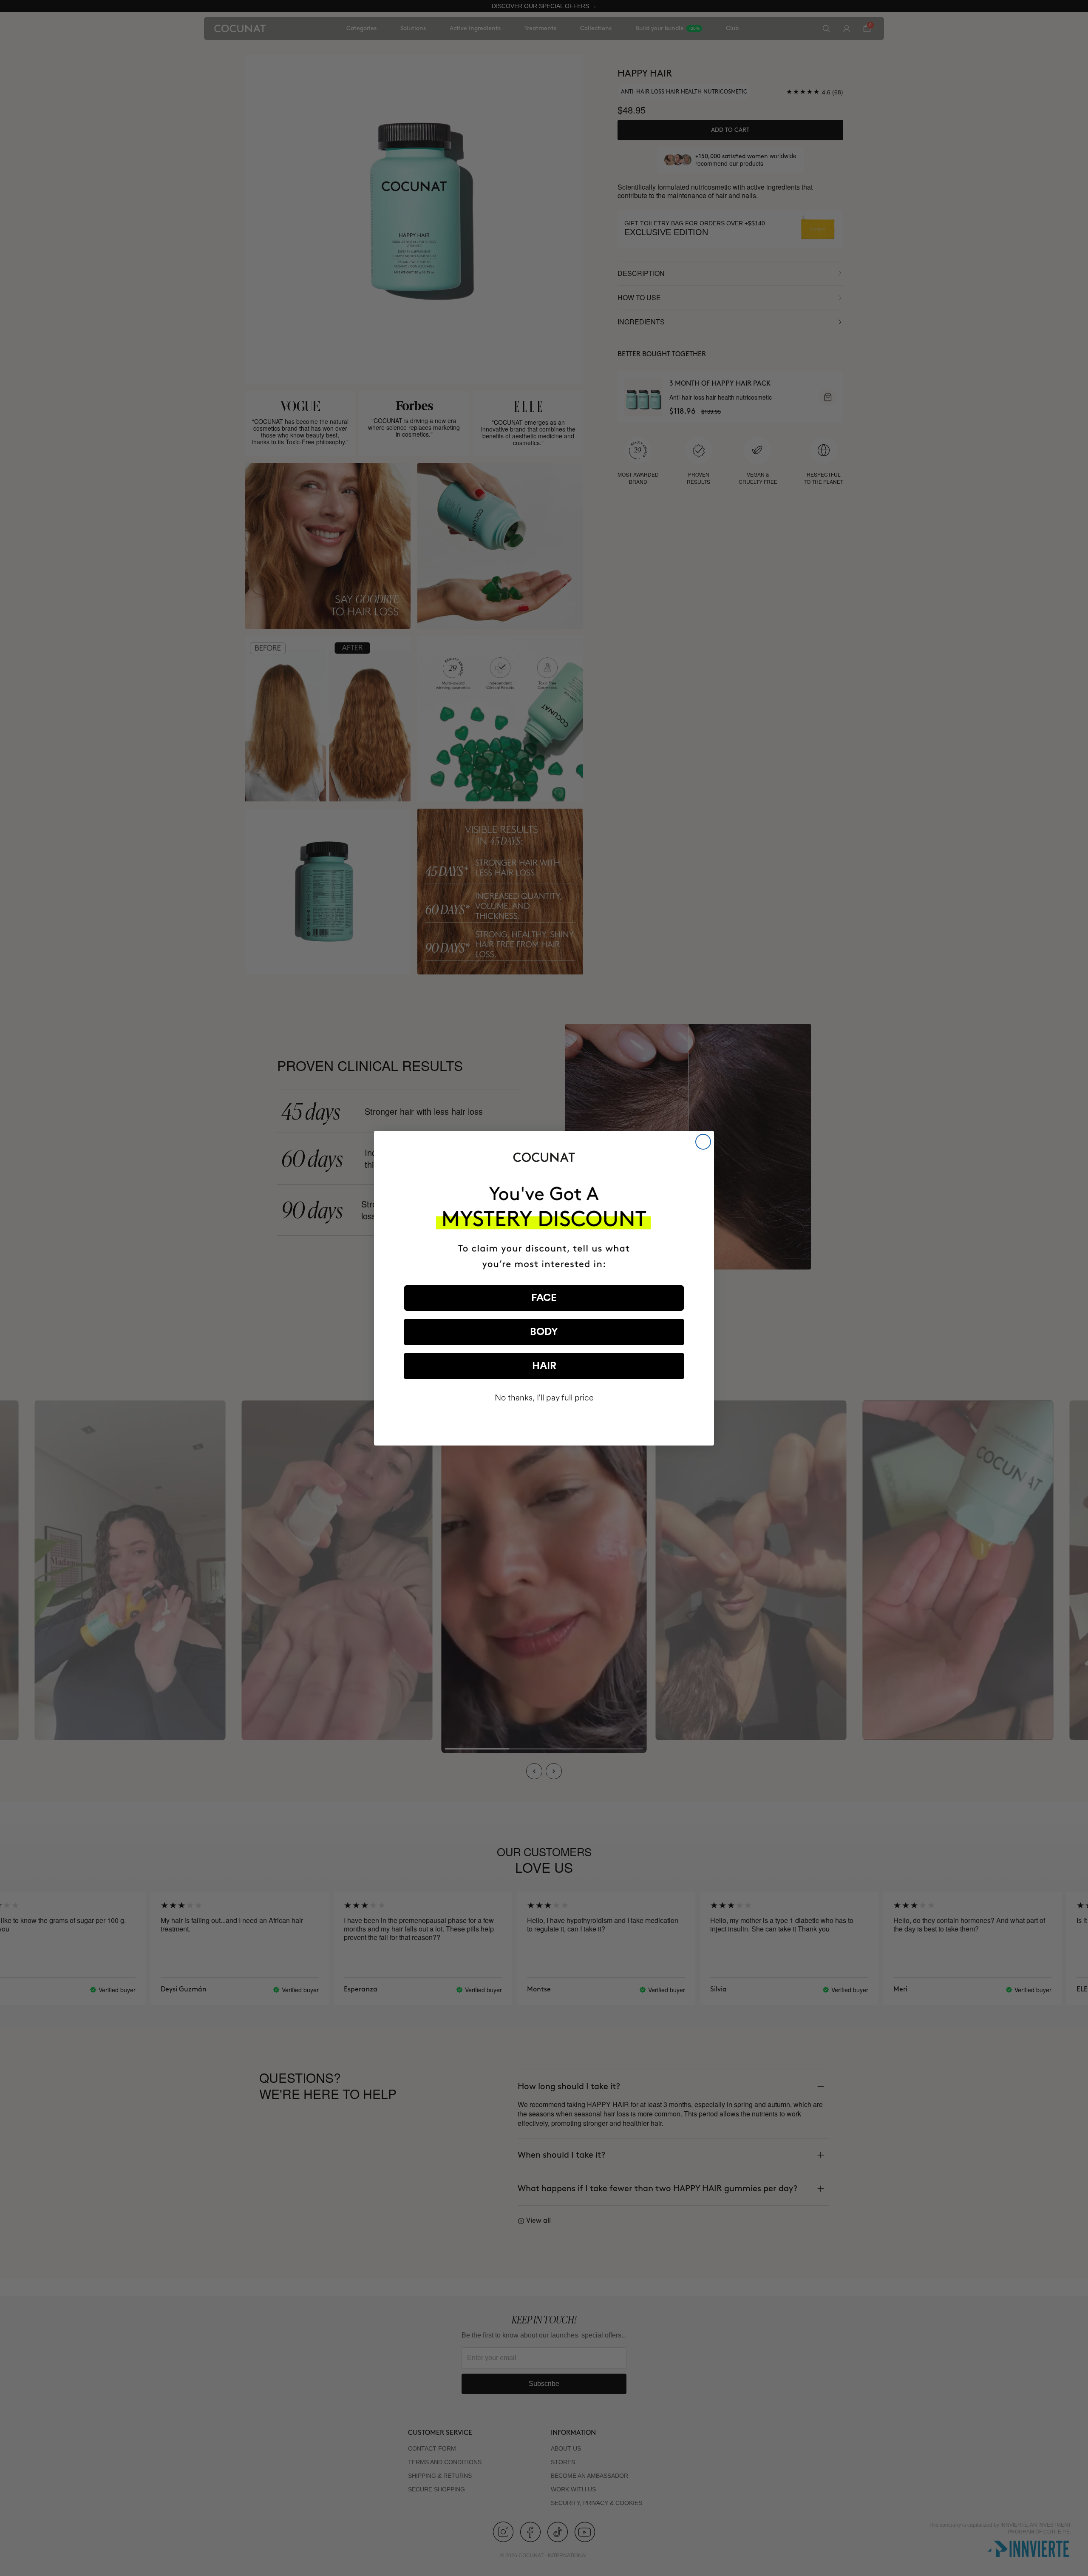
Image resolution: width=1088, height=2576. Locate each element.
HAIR (544, 1366)
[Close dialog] (703, 1142)
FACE (544, 1298)
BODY (544, 1332)
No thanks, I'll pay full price (544, 1398)
